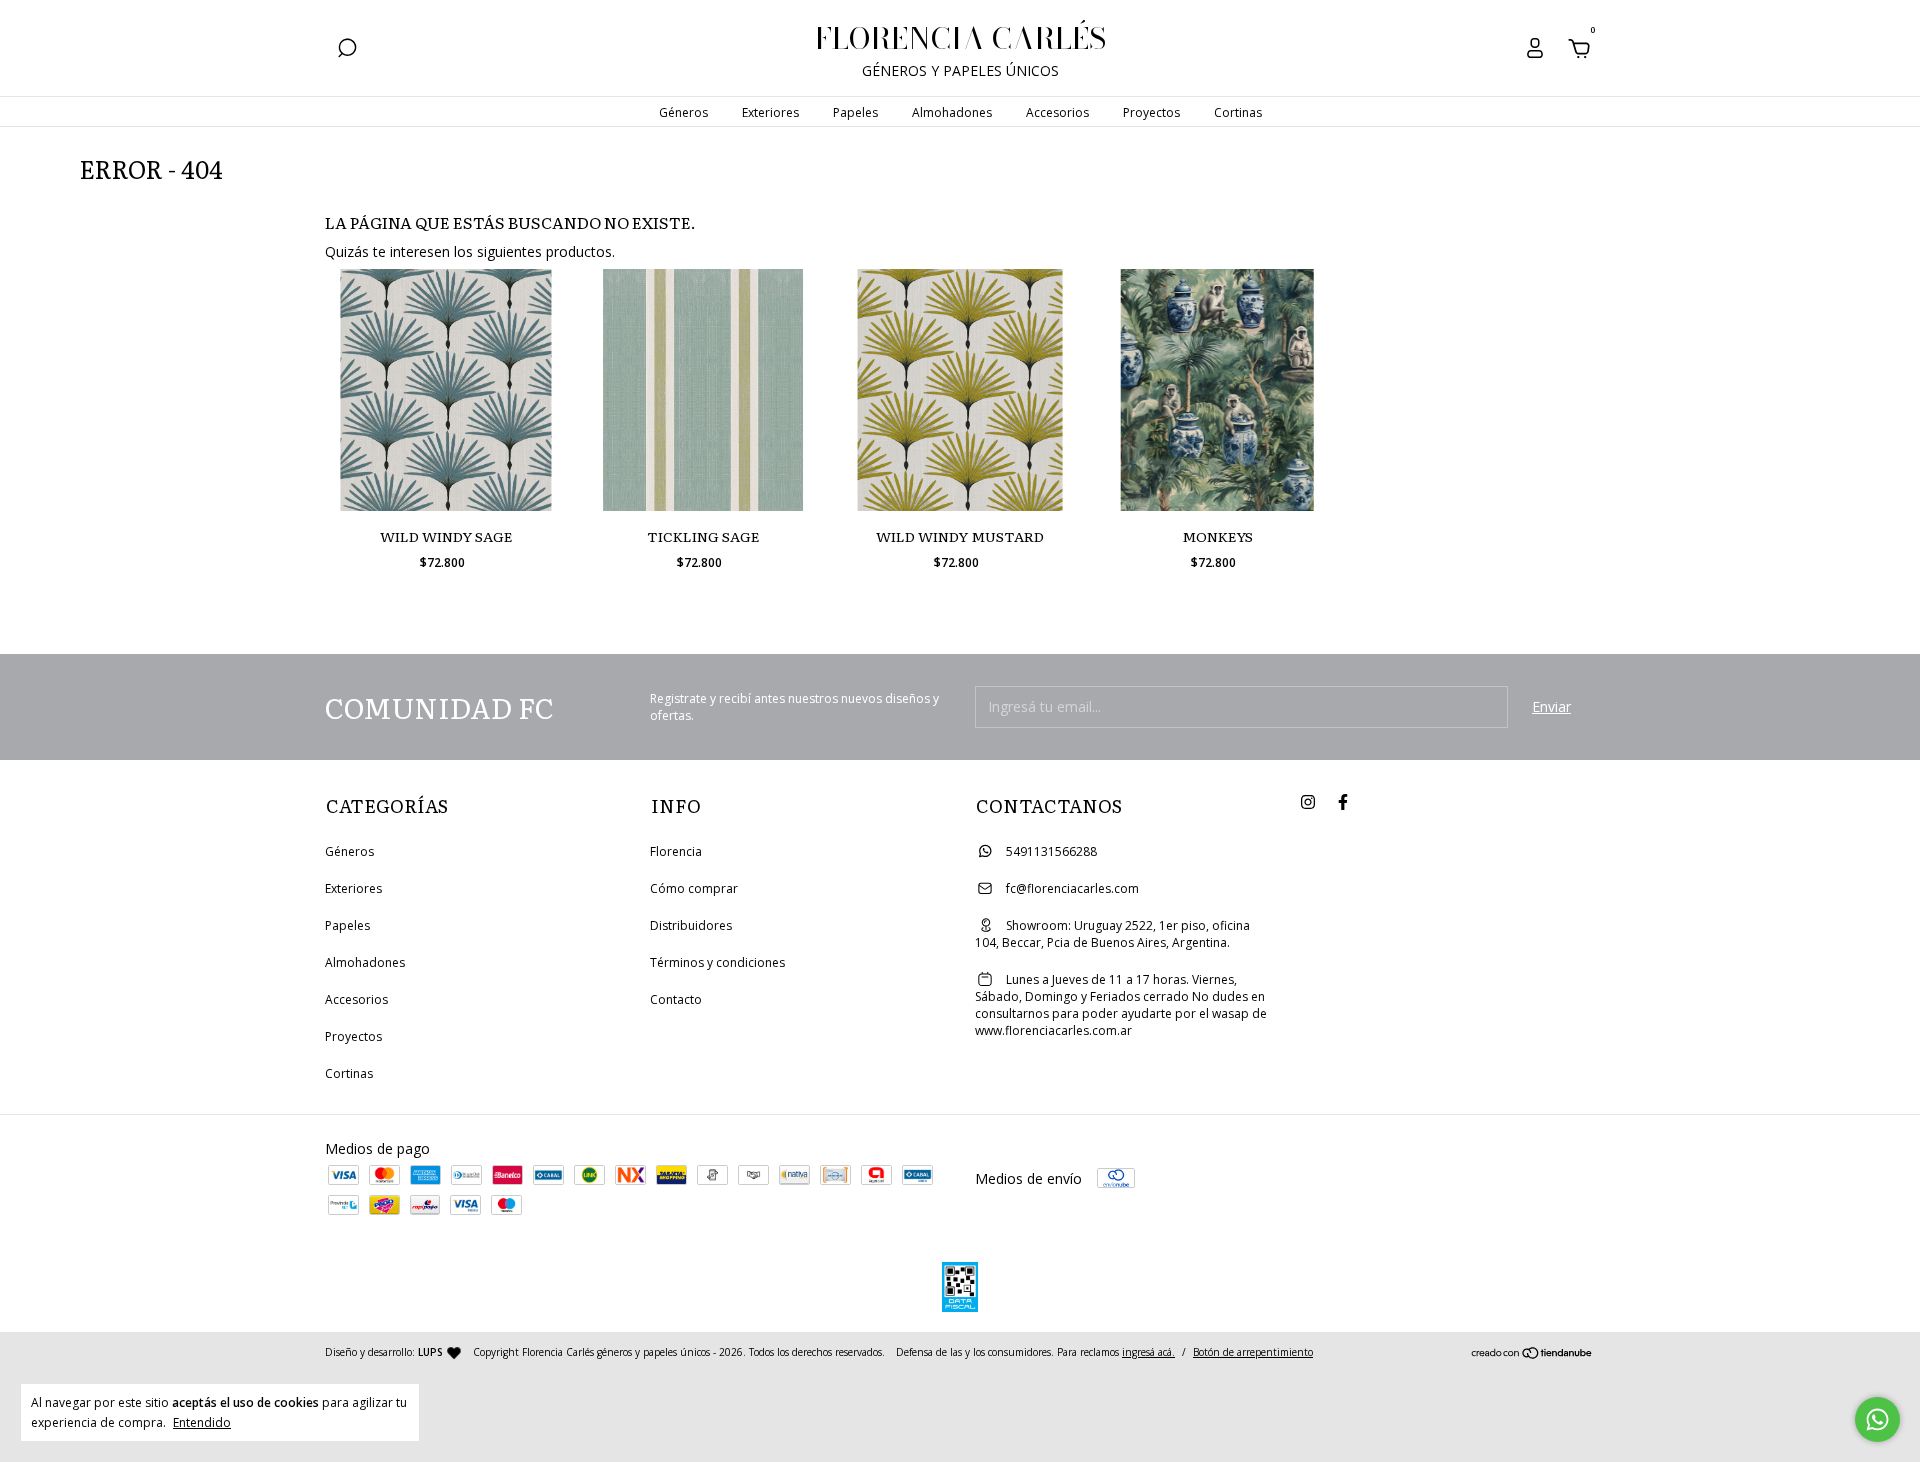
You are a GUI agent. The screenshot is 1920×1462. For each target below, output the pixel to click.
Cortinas (1238, 112)
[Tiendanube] (1532, 1354)
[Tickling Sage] (703, 390)
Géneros (683, 112)
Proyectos (1151, 112)
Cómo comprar (694, 888)
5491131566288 (1050, 851)
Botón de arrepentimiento (1253, 1352)
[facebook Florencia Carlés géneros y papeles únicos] (1343, 802)
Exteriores (770, 112)
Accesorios (1057, 112)
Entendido (202, 1422)
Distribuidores (691, 925)
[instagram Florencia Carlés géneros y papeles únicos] (1308, 802)
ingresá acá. (1148, 1352)
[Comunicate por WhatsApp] (1877, 1419)
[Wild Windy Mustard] (960, 390)
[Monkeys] (1217, 390)
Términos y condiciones (717, 962)
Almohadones (952, 112)
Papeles (855, 112)
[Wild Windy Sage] (446, 390)
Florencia (676, 851)
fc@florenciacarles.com (1072, 888)
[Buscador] (347, 50)
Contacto (676, 999)
